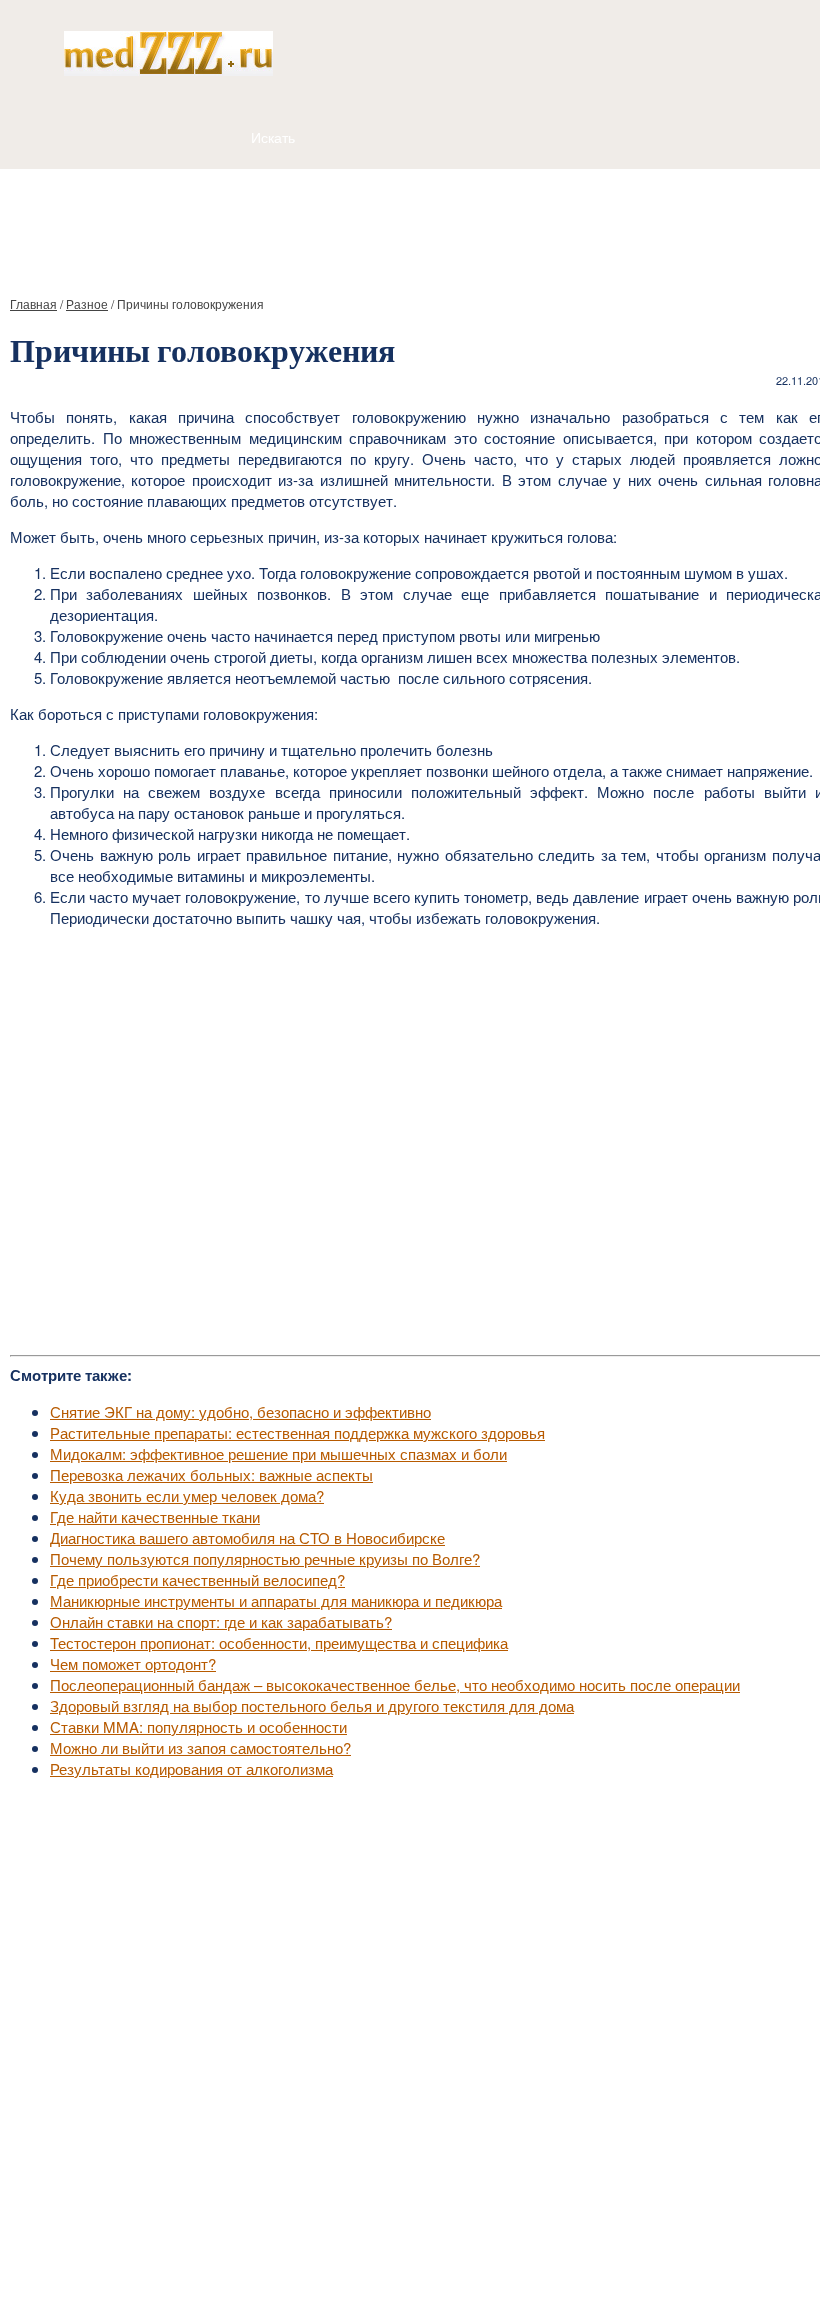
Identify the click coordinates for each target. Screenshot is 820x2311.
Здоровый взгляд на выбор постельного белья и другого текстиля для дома (312, 1705)
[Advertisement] (410, 224)
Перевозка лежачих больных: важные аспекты (211, 1474)
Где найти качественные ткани (155, 1516)
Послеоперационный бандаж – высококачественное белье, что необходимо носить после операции (395, 1684)
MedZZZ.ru (120, 2246)
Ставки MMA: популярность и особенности (198, 1726)
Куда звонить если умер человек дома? (187, 1495)
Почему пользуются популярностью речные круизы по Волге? (265, 1558)
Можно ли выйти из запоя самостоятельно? (200, 1747)
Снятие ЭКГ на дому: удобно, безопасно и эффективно (240, 1411)
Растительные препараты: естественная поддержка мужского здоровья (297, 1432)
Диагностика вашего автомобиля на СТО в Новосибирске (247, 1537)
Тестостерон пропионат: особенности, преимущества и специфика (279, 1642)
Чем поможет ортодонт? (133, 1663)
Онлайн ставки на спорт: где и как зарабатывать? (221, 1621)
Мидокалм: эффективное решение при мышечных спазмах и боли (278, 1453)
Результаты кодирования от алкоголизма (191, 1768)
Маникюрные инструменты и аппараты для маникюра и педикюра (276, 1600)
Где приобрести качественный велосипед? (197, 1579)
